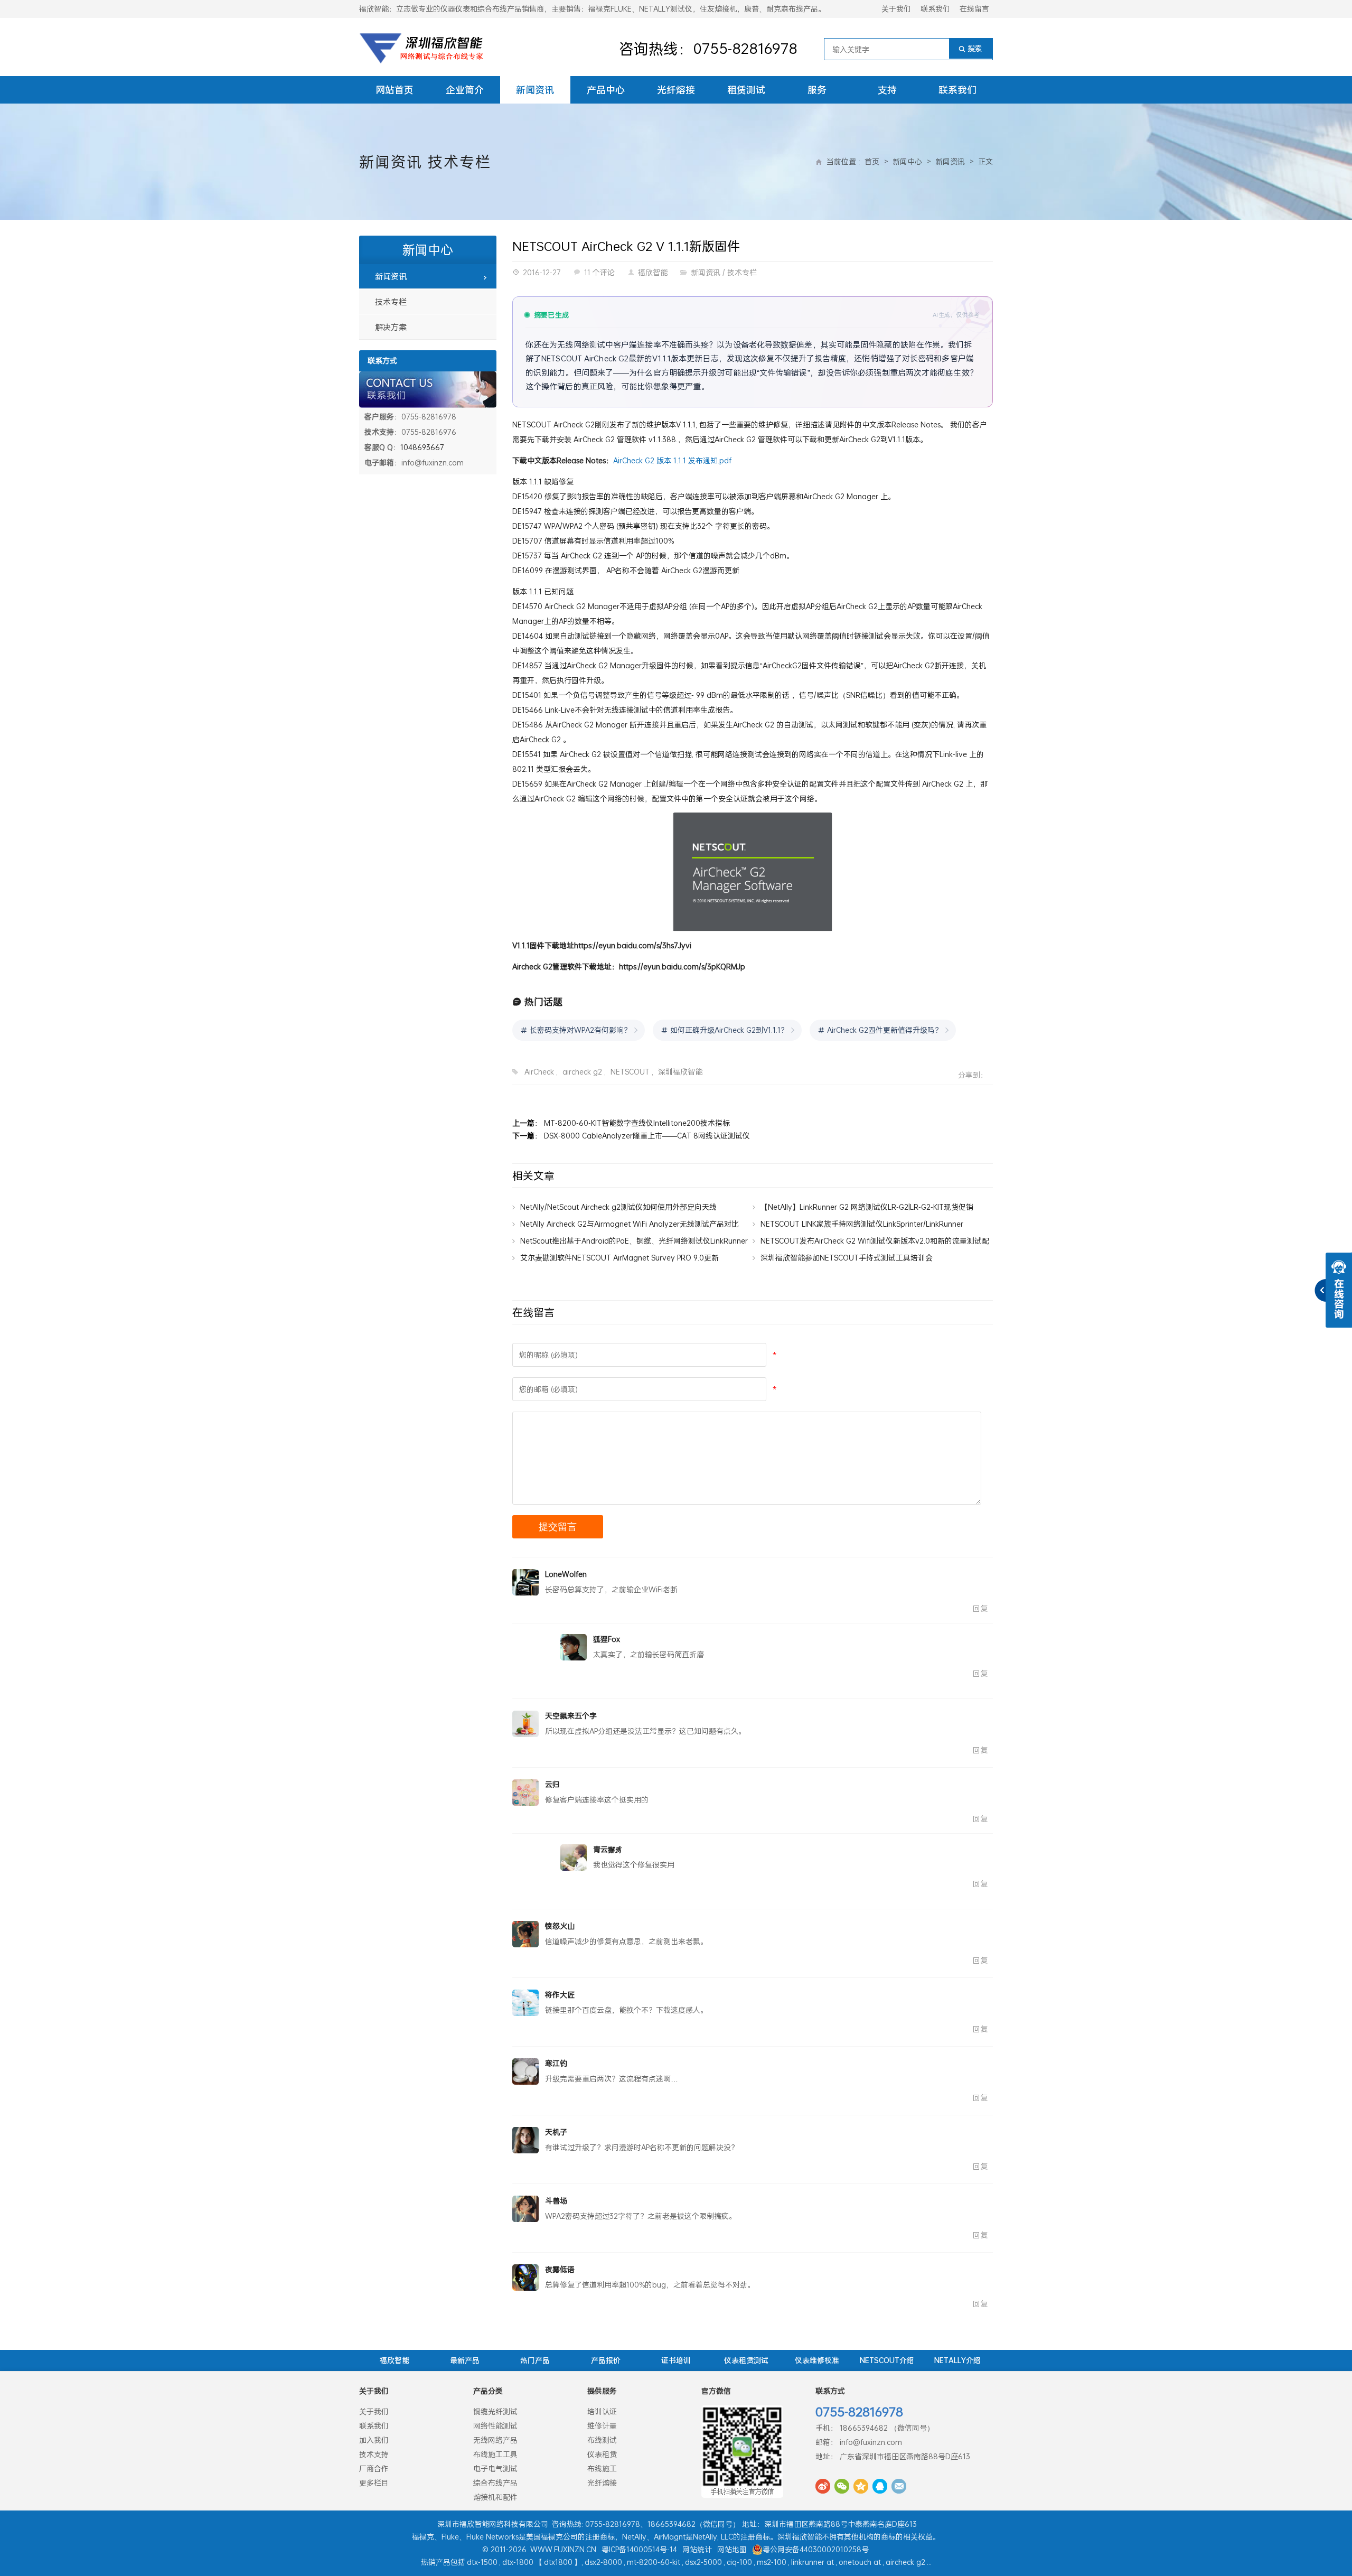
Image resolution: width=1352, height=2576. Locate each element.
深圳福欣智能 (680, 1072)
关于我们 (896, 9)
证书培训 (676, 2360)
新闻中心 (907, 161)
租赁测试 (746, 90)
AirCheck (539, 1072)
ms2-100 (772, 2562)
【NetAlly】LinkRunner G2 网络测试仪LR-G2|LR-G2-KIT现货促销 (867, 1207)
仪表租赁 (602, 2454)
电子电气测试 (495, 2468)
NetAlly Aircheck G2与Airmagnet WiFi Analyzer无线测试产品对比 (630, 1224)
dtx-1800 (518, 2562)
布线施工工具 (495, 2454)
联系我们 (935, 9)
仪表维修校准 (817, 2360)
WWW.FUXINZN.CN (563, 2549)
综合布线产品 (495, 2483)
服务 (817, 90)
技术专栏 (459, 162)
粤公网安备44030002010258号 (816, 2549)
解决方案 (391, 327)
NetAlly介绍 (957, 2360)
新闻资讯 (535, 90)
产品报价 (606, 2360)
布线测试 (602, 2440)
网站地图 (732, 2549)
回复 (980, 1608)
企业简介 (465, 90)
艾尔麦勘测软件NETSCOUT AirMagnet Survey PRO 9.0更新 (619, 1258)
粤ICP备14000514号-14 (639, 2549)
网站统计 (697, 2549)
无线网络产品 (495, 2440)
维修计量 (602, 2426)
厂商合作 (374, 2468)
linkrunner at (813, 2562)
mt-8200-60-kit (654, 2562)
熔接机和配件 (495, 2497)
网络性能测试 (495, 2426)
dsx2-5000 (703, 2562)
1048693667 (422, 447)
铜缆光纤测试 (495, 2411)
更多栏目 (374, 2483)
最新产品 (465, 2360)
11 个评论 (599, 272)
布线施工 (602, 2468)
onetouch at (860, 2562)
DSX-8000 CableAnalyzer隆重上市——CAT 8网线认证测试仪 (647, 1136)
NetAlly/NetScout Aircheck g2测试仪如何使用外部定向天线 (618, 1207)
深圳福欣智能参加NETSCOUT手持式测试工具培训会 (847, 1258)
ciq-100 (739, 2562)
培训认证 (602, 2411)
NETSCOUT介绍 (887, 2360)
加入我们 (374, 2440)
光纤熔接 (676, 90)
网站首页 (395, 90)
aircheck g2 (582, 1072)
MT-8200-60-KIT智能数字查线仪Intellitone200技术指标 (637, 1123)
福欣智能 (653, 272)
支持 (887, 90)
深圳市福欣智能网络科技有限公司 (493, 2524)
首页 (872, 161)
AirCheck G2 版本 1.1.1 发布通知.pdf (672, 460)
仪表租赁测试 (746, 2360)
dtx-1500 (482, 2562)
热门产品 (535, 2360)
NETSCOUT (630, 1072)
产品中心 (606, 90)
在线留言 (974, 9)
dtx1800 (558, 2562)
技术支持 (374, 2454)
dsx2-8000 (603, 2562)
